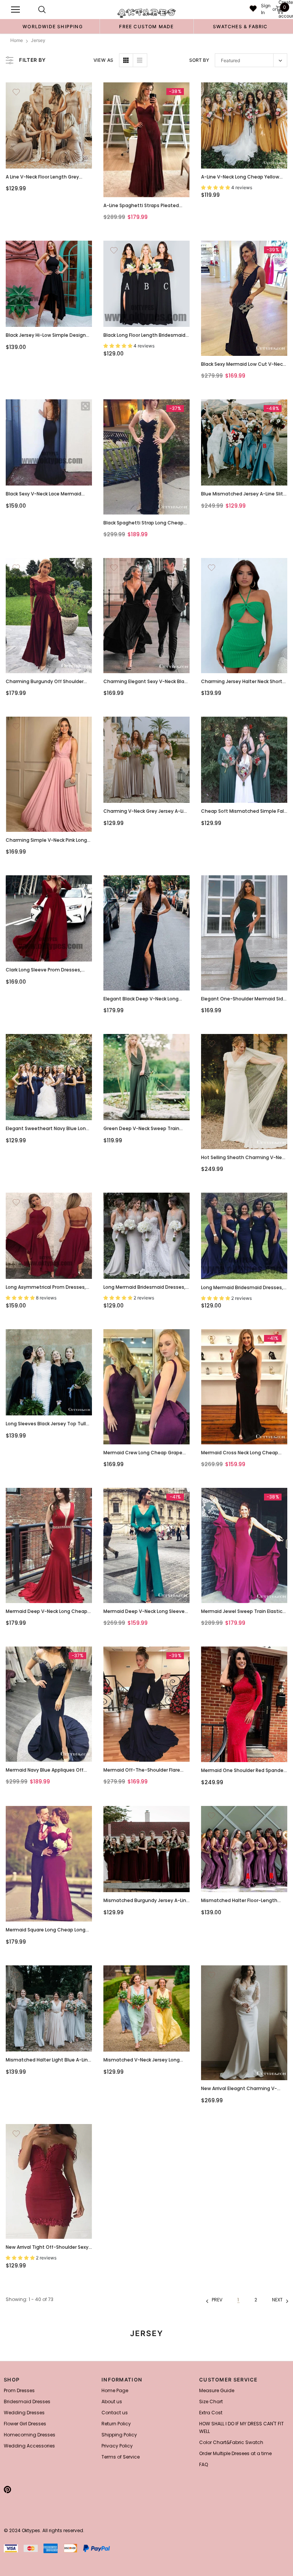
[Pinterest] (7, 2490)
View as (104, 60)
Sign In (266, 9)
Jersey (38, 40)
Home (17, 40)
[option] (53, 26)
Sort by (199, 60)
